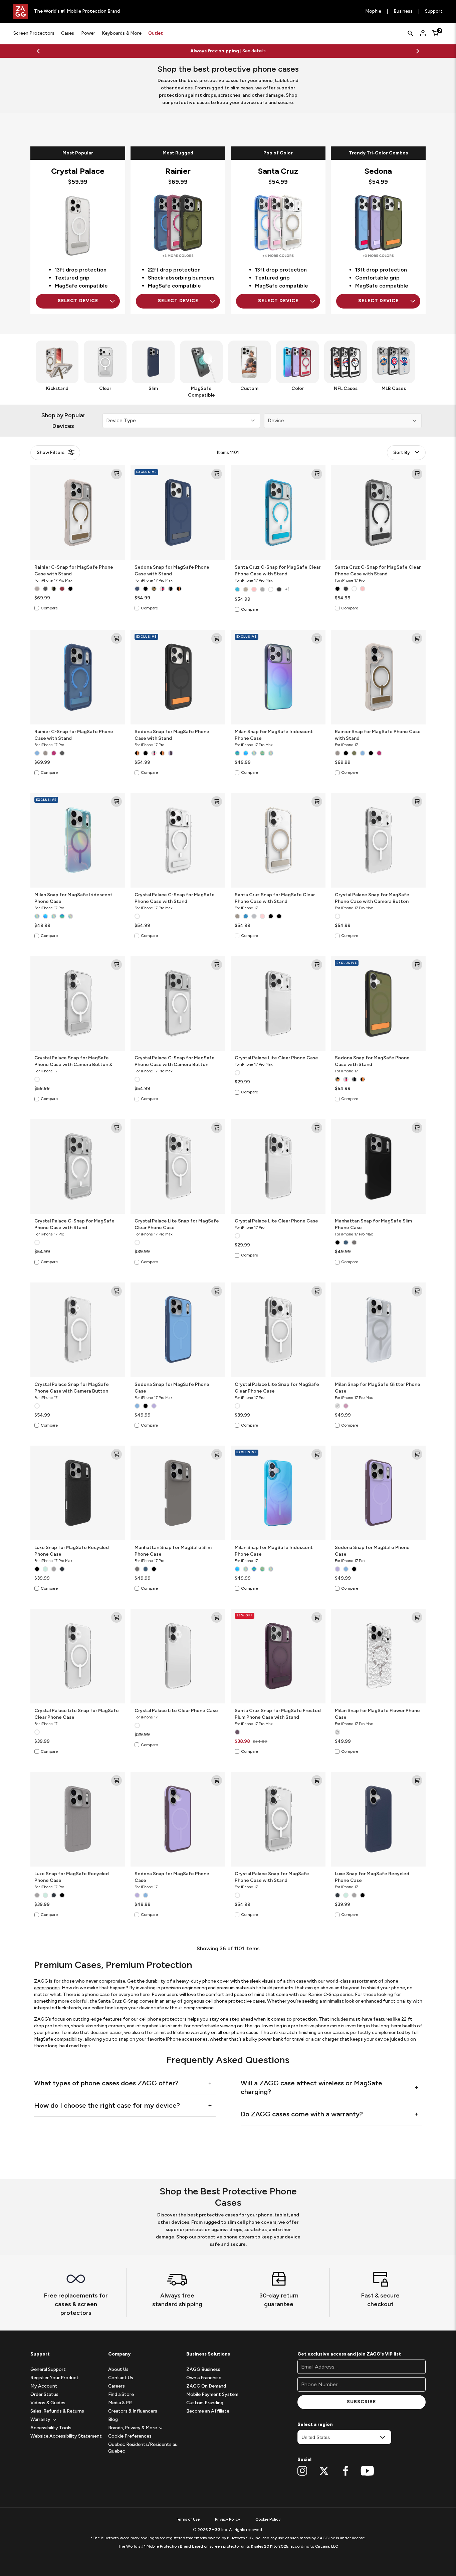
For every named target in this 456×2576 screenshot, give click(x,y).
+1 (287, 589)
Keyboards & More (122, 33)
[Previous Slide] (38, 51)
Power (88, 33)
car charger (326, 2529)
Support (434, 12)
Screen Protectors (34, 33)
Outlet (156, 33)
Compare (49, 608)
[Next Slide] (418, 51)
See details (254, 51)
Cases (68, 33)
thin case (296, 2471)
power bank (271, 2529)
